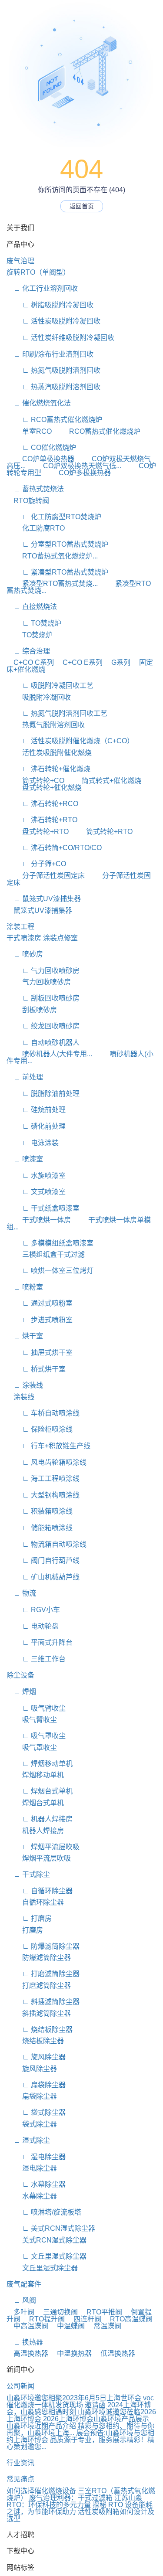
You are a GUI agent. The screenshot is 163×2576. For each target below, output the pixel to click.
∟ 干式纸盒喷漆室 (43, 1208)
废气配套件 (24, 2284)
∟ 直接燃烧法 (32, 607)
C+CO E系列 (79, 662)
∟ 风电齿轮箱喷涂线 (47, 1462)
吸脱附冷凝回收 (39, 697)
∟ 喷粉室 (25, 1287)
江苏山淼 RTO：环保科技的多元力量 (74, 2501)
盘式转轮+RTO (38, 832)
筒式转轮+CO (35, 781)
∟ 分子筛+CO (36, 864)
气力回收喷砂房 (39, 982)
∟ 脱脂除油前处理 (43, 1094)
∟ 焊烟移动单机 (40, 1764)
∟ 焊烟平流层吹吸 (43, 1847)
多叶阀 (20, 2312)
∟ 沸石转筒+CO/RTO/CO (54, 848)
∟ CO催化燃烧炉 (41, 447)
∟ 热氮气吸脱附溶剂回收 (53, 370)
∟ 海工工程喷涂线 (43, 1479)
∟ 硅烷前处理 (36, 1110)
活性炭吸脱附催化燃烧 (49, 753)
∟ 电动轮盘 (33, 1626)
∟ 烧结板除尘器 (40, 2030)
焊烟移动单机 (35, 1775)
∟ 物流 (21, 1593)
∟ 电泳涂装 (33, 1143)
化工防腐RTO (36, 528)
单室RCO (29, 431)
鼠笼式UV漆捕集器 (39, 910)
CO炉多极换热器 (77, 473)
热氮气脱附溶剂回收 (46, 725)
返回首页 (82, 206)
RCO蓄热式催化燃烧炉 (97, 431)
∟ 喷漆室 (25, 1159)
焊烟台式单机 (35, 1803)
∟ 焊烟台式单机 (40, 1791)
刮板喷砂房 (32, 1010)
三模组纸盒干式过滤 (46, 1254)
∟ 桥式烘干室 (36, 1369)
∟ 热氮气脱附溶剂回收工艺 (57, 713)
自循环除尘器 (35, 1902)
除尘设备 (20, 1675)
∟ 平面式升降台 (40, 1642)
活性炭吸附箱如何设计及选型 (80, 2515)
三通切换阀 (57, 2312)
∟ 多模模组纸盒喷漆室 (50, 1243)
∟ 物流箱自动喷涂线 (47, 1544)
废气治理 (20, 261)
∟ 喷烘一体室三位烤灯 (50, 1271)
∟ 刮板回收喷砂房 (43, 998)
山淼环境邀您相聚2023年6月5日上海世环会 (74, 2398)
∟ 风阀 (21, 2300)
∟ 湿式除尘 (28, 2140)
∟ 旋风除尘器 (36, 2057)
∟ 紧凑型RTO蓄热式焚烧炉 (57, 572)
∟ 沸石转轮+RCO (42, 804)
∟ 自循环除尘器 (40, 1891)
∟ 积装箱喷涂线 (40, 1511)
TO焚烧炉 (30, 635)
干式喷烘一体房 (39, 1220)
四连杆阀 (84, 2319)
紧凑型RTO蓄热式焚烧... (52, 584)
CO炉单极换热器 (40, 459)
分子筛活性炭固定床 (46, 876)
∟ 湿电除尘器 (36, 2157)
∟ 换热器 (25, 2342)
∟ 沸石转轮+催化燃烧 (48, 769)
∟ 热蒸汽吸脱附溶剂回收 (53, 387)
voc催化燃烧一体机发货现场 (80, 2401)
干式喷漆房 (24, 938)
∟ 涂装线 (25, 1385)
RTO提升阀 (43, 2319)
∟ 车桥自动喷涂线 (43, 1413)
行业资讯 (20, 2463)
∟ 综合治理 (28, 651)
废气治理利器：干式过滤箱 (71, 2498)
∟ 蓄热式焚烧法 (35, 489)
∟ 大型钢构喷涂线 (43, 1495)
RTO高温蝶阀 (128, 2319)
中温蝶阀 (67, 2326)
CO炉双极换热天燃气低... (74, 466)
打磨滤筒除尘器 (39, 1986)
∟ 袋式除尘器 (36, 2112)
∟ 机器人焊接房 (40, 1819)
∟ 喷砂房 (25, 954)
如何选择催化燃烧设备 (41, 2491)
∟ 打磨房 (29, 1918)
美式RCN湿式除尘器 (47, 2240)
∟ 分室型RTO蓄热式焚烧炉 (57, 544)
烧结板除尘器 (35, 2041)
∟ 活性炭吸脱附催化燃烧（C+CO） (70, 741)
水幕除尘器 (32, 2196)
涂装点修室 (60, 938)
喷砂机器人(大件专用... (49, 1054)
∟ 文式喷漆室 (36, 1192)
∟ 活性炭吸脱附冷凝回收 (53, 321)
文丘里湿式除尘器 (42, 2268)
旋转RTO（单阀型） (38, 272)
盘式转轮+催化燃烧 (44, 788)
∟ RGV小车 (33, 1610)
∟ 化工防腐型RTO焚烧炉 (54, 517)
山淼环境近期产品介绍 (41, 2426)
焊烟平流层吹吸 (39, 1858)
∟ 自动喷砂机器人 (43, 1043)
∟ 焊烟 (21, 1692)
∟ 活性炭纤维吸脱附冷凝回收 (60, 338)
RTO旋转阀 (28, 501)
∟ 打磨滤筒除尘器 (43, 1974)
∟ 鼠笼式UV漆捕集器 (44, 899)
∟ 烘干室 (25, 1336)
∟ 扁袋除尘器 (36, 2085)
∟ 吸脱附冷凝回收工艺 (50, 686)
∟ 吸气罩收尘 (36, 1736)
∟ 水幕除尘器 (36, 2184)
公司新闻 (20, 2386)
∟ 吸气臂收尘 (36, 1708)
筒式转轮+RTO (101, 832)
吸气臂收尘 (32, 1720)
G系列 (117, 662)
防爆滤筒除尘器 (39, 1958)
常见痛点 (20, 2479)
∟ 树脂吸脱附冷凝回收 (50, 305)
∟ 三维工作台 (36, 1659)
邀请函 (95, 2405)
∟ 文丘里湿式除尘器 (47, 2256)
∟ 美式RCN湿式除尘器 (51, 2228)
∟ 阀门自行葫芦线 (43, 1560)
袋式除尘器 (32, 2124)
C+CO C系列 (30, 662)
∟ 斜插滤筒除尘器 (43, 2002)
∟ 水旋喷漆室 (36, 1176)
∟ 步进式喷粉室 (40, 1320)
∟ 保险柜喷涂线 (40, 1429)
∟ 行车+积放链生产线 (48, 1446)
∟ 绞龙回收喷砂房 (43, 1026)
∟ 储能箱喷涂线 (40, 1528)
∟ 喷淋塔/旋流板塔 (44, 2212)
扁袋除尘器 (32, 2096)
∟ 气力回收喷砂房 (43, 971)
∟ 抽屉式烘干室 (40, 1353)
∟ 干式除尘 (28, 1874)
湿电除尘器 (32, 2168)
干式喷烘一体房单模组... (79, 1223)
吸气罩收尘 (32, 1747)
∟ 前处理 (25, 1077)
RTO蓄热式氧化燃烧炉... (52, 556)
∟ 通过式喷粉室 (40, 1303)
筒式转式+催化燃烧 (104, 781)
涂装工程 (20, 927)
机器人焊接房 (35, 1831)
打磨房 (25, 1930)
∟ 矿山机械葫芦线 (43, 1577)
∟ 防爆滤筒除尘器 (43, 1946)
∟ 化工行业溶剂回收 (42, 288)
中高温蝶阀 (27, 2326)
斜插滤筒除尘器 (39, 2013)
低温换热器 (114, 2353)
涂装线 (20, 1397)
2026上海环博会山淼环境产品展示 (96, 2419)
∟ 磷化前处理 (36, 1126)
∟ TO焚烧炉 (34, 623)
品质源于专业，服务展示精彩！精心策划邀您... (80, 2443)
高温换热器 (27, 2353)
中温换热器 (71, 2353)
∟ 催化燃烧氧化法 (39, 403)
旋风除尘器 (32, 2069)
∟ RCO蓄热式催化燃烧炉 (54, 420)
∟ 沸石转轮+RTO (42, 820)
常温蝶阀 (104, 2326)
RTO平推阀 (101, 2312)
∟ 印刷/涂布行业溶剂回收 (50, 354)
